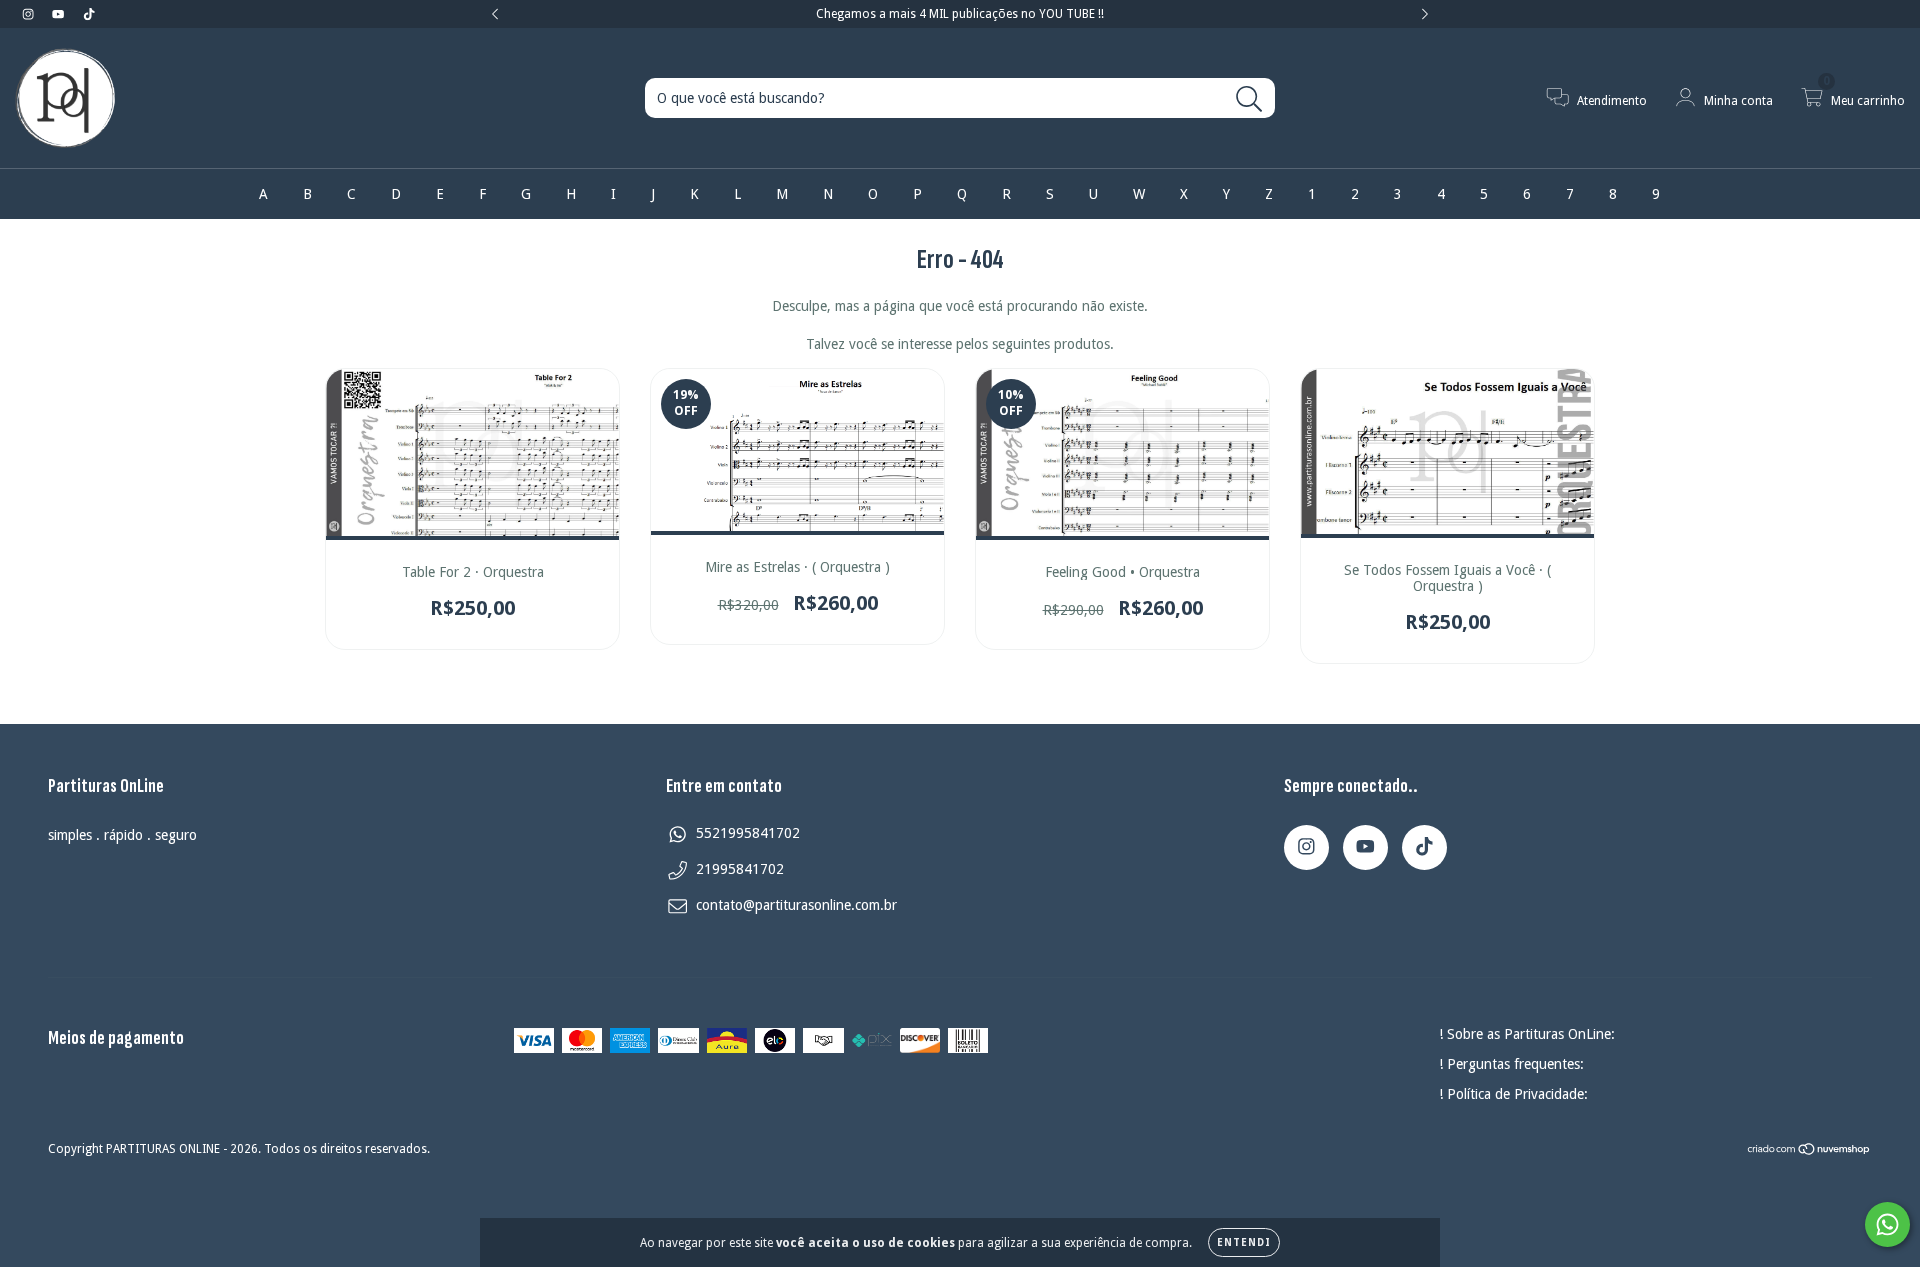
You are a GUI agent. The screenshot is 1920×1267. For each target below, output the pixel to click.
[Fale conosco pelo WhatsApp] (1887, 1224)
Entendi (1244, 1242)
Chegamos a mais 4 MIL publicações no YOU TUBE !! (960, 14)
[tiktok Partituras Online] (89, 14)
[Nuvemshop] (1809, 1151)
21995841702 (740, 869)
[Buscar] (1249, 99)
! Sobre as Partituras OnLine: (1527, 1034)
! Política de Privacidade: (1513, 1094)
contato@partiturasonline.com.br (796, 905)
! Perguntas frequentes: (1511, 1064)
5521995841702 (748, 833)
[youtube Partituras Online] (60, 14)
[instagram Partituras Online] (30, 14)
